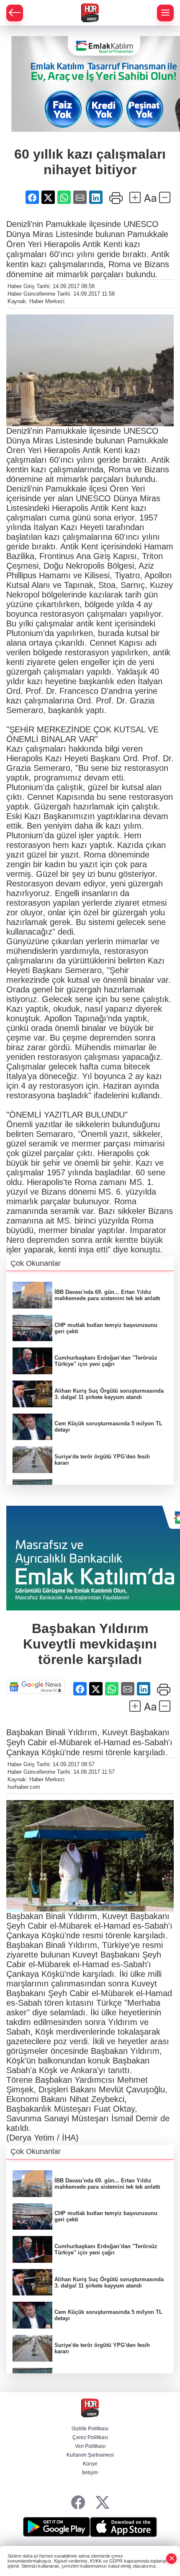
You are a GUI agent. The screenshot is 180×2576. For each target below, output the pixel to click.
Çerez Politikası (90, 2437)
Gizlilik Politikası (90, 2429)
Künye (90, 2464)
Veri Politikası (90, 2446)
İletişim (90, 2473)
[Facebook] (78, 2503)
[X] (102, 2503)
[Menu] (165, 13)
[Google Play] (57, 2527)
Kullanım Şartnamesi (90, 2455)
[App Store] (123, 2527)
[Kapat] (172, 2559)
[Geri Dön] (15, 13)
